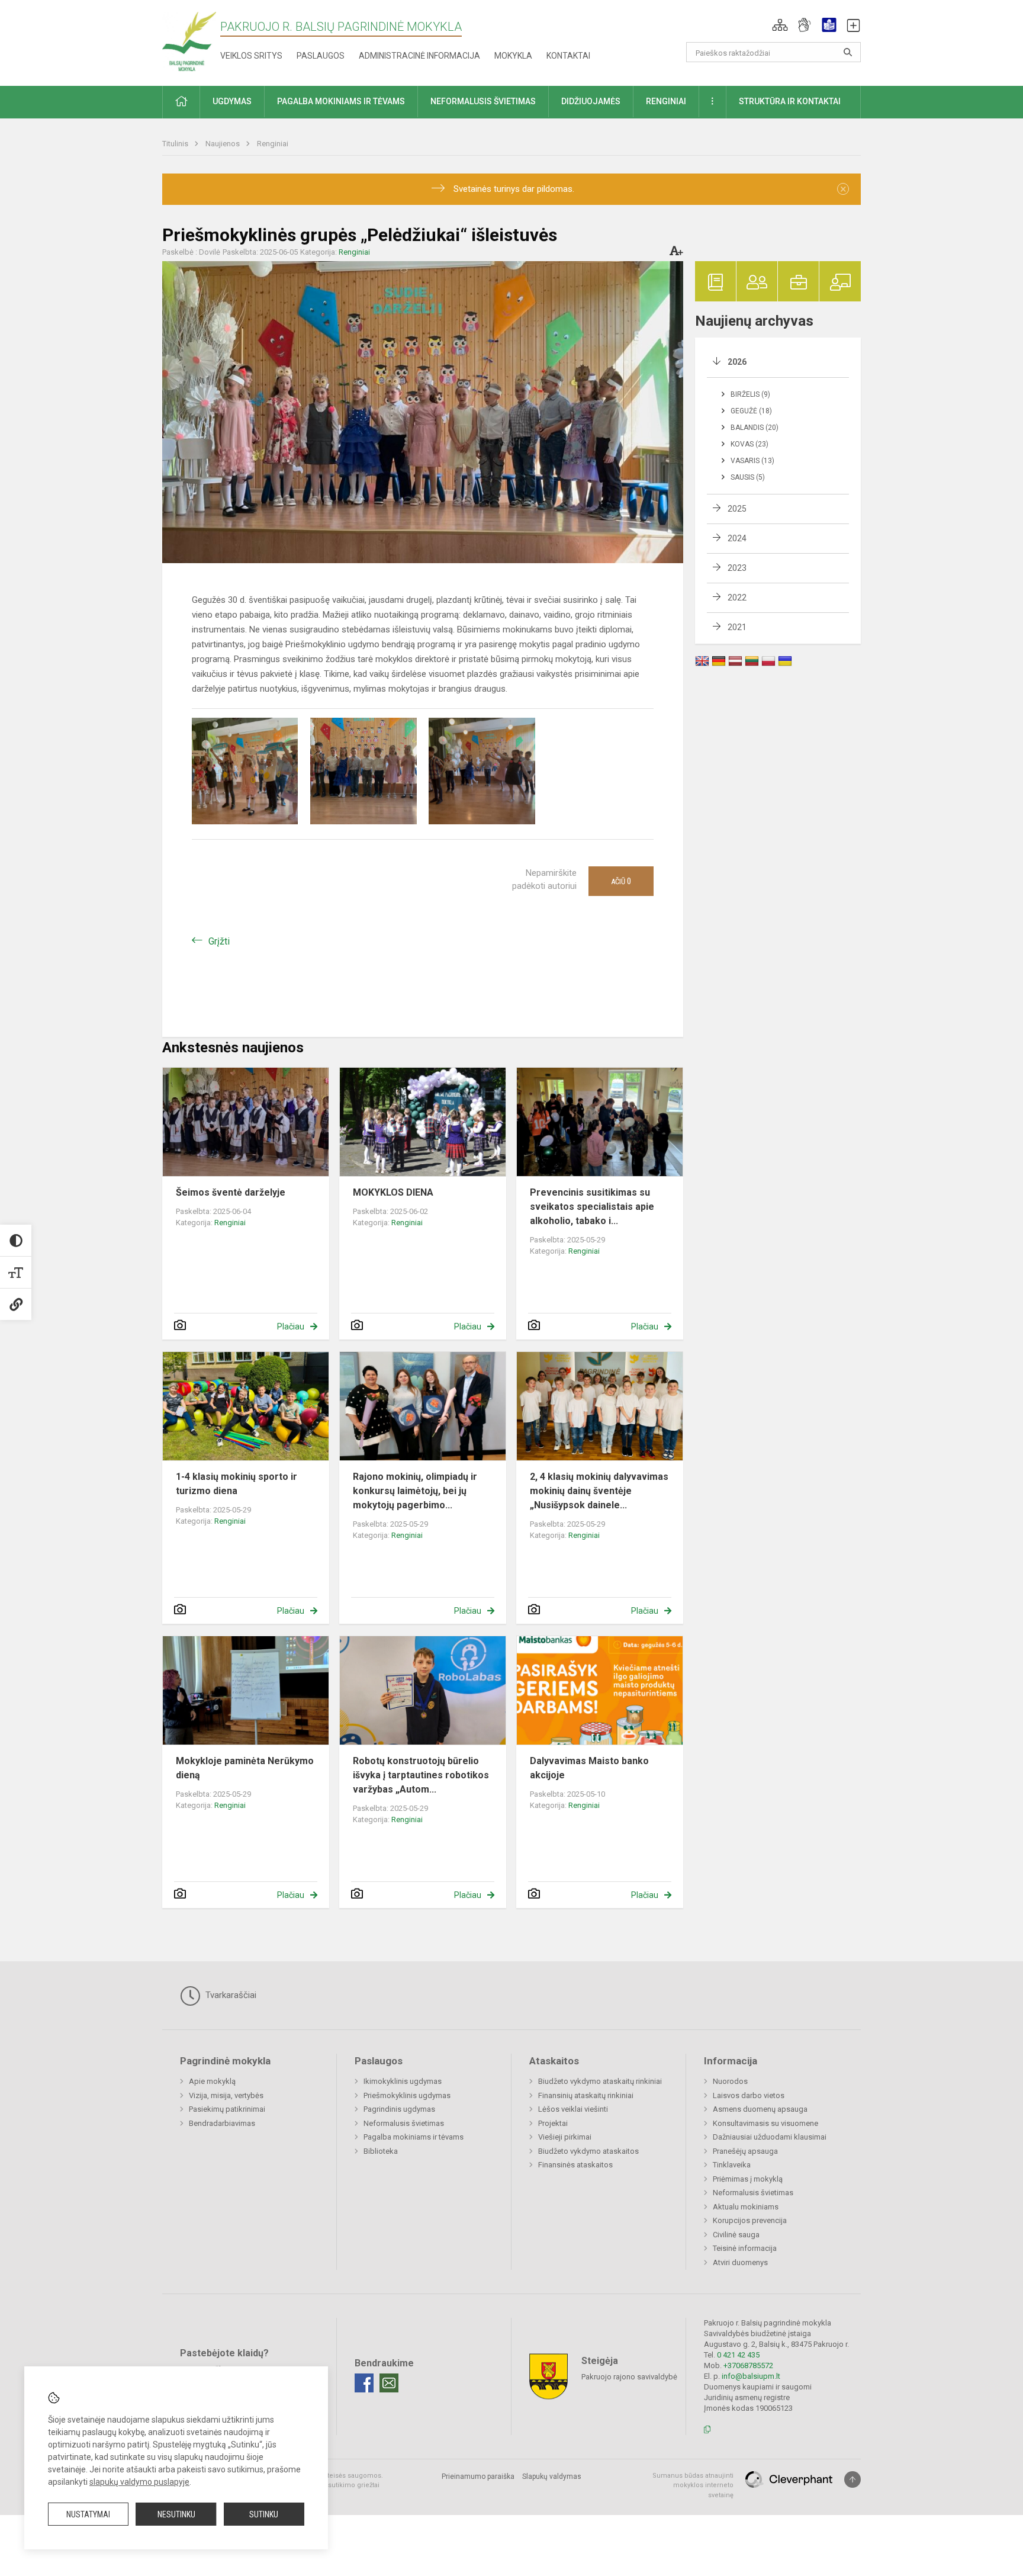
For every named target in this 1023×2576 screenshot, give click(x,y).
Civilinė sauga (736, 2235)
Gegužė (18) (751, 411)
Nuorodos (730, 2081)
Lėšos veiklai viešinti (573, 2109)
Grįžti (219, 941)
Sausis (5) (748, 477)
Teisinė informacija (745, 2248)
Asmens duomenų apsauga (760, 2109)
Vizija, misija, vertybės (226, 2095)
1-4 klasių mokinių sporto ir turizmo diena (237, 1484)
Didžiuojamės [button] (591, 101)
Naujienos (223, 144)
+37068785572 (748, 2365)
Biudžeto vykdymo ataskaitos (588, 2151)
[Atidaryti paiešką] (848, 52)
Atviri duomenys (740, 2262)
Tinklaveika (732, 2165)
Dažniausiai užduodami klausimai (770, 2137)
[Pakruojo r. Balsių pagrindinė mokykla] (189, 41)
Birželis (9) (750, 394)
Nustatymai (88, 2514)
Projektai (553, 2123)
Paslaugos (321, 56)
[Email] (389, 2383)
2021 (737, 627)
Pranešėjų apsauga (745, 2151)
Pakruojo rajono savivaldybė (629, 2376)
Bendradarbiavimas (222, 2123)
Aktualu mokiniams (746, 2207)
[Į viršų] (852, 2479)
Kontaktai (568, 56)
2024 (737, 538)
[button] (780, 25)
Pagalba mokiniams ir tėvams (414, 2137)
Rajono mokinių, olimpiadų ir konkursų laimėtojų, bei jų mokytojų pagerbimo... (415, 1491)
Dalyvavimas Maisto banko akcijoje (589, 1768)
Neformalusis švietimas (404, 2123)
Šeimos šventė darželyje (231, 1192)
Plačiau (291, 1326)
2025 (737, 509)
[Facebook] (364, 2383)
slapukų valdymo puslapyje (139, 2482)
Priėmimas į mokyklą (748, 2179)
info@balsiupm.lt (751, 2376)
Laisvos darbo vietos (749, 2095)
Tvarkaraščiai (230, 1995)
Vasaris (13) (752, 461)
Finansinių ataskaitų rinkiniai (586, 2095)
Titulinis (176, 144)
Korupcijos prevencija (750, 2220)
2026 (737, 362)
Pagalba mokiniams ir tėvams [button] (341, 101)
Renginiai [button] (666, 101)
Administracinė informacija (419, 56)
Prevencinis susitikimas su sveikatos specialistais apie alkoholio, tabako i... (592, 1207)
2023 (737, 568)
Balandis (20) (755, 428)
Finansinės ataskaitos (575, 2165)
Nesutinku (176, 2514)
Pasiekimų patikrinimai (227, 2109)
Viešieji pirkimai (565, 2137)
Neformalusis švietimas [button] (483, 101)
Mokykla (513, 56)
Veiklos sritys (251, 56)
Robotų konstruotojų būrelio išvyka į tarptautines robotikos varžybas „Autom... (421, 1775)
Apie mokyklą (212, 2081)
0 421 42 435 (738, 2355)
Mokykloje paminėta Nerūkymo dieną (245, 1768)
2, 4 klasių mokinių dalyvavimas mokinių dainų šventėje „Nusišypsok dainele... (599, 1491)
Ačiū (621, 881)
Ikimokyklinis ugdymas (403, 2081)
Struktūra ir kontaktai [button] (790, 101)
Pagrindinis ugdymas (399, 2109)
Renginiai (273, 144)
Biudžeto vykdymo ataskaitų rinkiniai (600, 2081)
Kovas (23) (749, 444)
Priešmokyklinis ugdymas (407, 2095)
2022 (737, 598)
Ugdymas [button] (232, 101)
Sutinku (264, 2514)
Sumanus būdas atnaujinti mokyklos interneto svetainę (693, 2485)
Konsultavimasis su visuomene (765, 2123)
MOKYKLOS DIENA (393, 1192)
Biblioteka (381, 2151)
